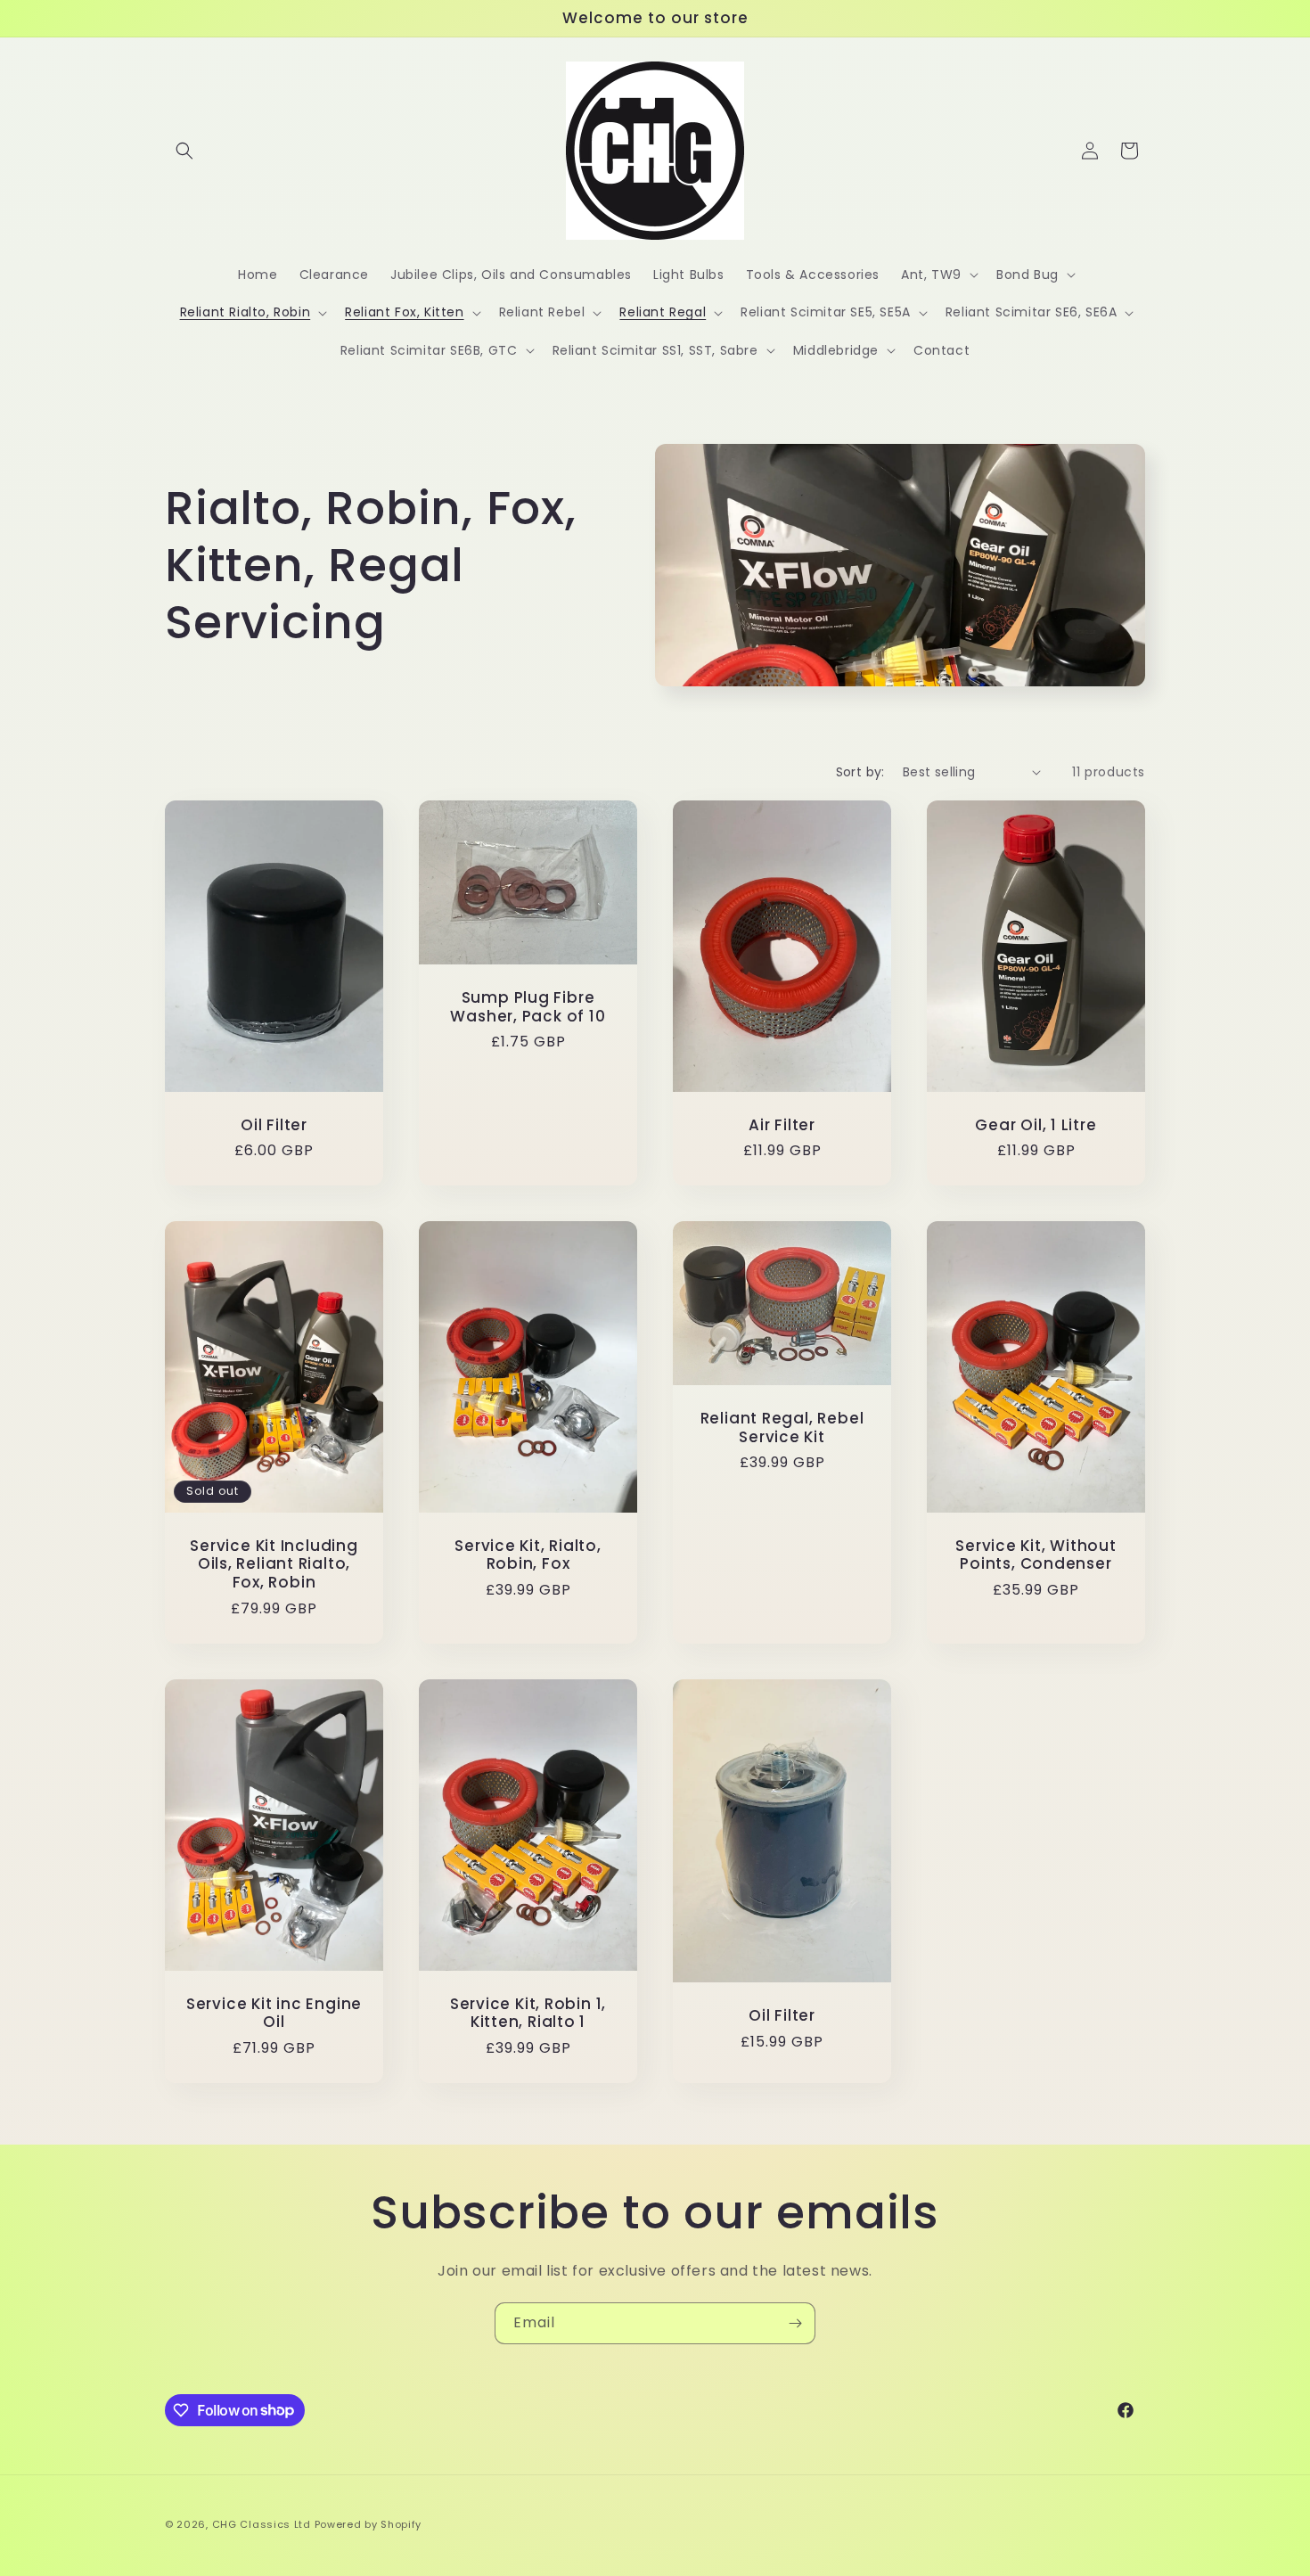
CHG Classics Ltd (262, 2524)
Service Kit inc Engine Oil (274, 2014)
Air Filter (782, 1125)
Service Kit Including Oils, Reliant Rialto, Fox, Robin (274, 1564)
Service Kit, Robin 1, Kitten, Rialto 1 (528, 2014)
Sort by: (860, 772)
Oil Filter (274, 1125)
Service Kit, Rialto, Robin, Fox (528, 1555)
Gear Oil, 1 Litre (1036, 1125)
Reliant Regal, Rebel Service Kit (782, 1428)
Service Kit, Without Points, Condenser (1036, 1555)
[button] (184, 151)
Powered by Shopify (368, 2524)
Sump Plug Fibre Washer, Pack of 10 (528, 1007)
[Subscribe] (795, 2323)
